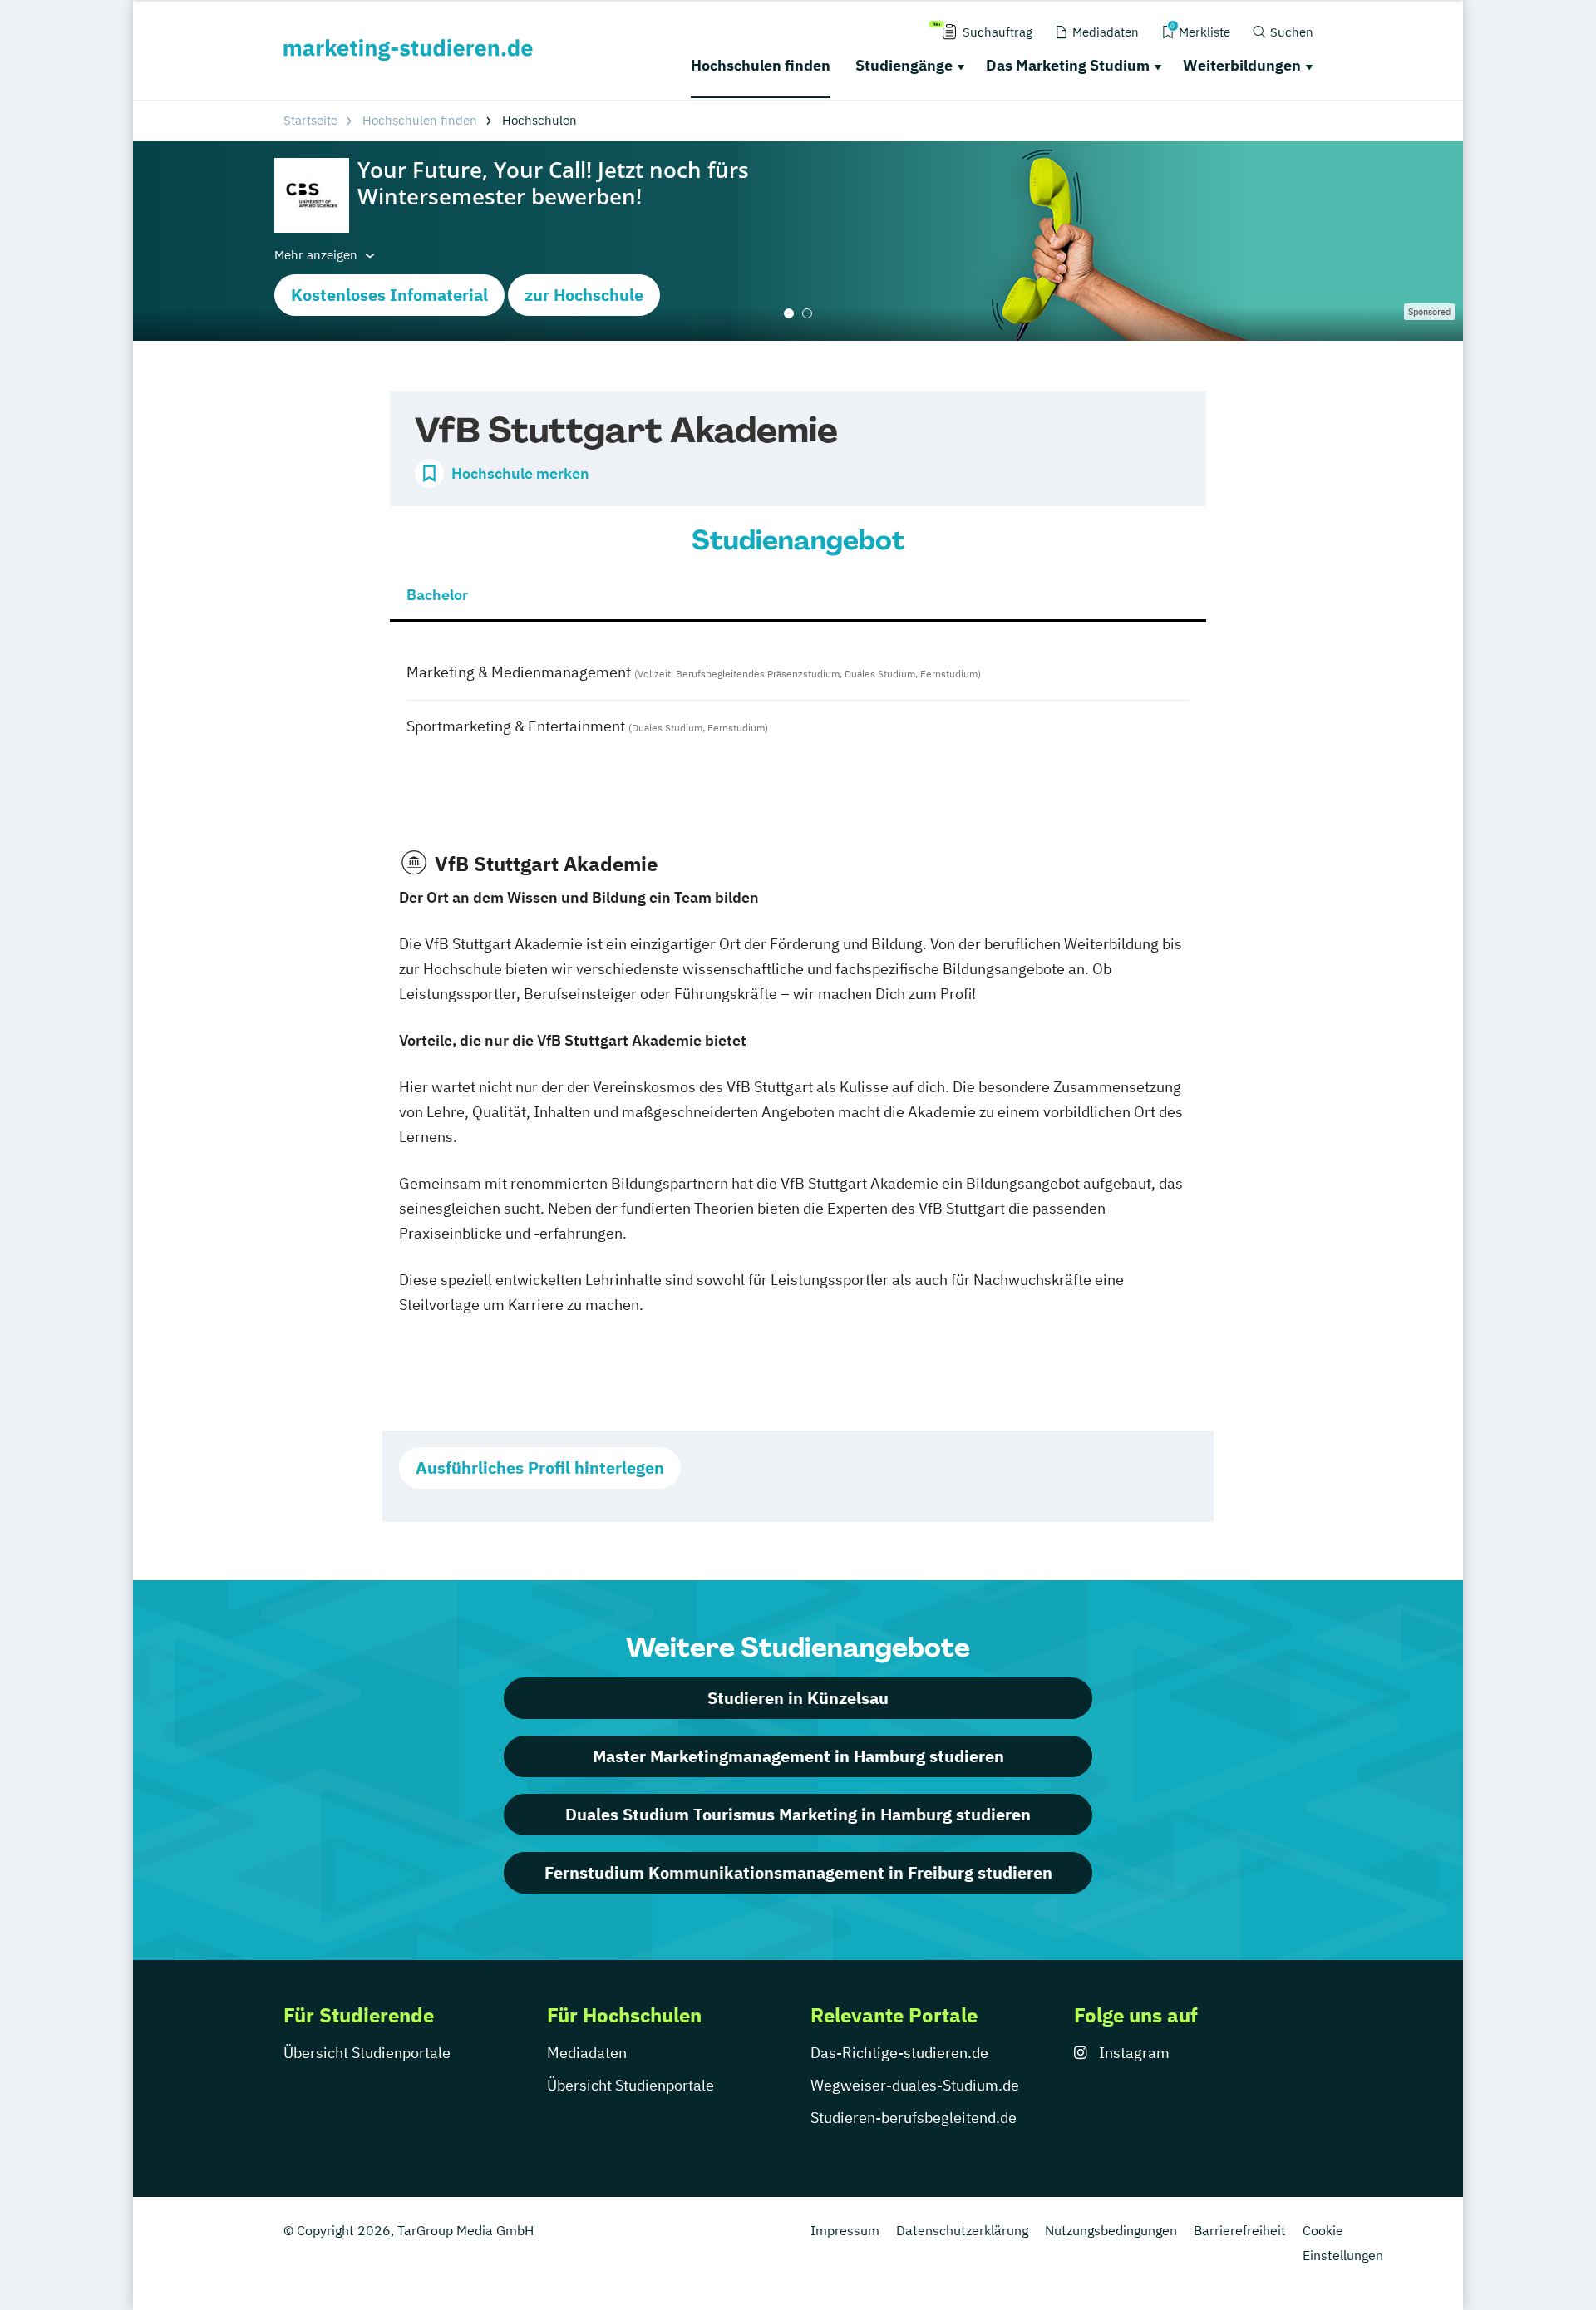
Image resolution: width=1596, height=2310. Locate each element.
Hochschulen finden (761, 65)
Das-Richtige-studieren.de (899, 2053)
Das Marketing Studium (1068, 65)
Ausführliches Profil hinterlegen (540, 1468)
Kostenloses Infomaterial (389, 295)
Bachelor (437, 595)
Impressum (845, 2230)
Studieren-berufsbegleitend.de (914, 2118)
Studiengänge (904, 65)
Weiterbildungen (1242, 65)
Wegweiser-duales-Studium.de (915, 2085)
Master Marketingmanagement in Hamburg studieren (798, 1756)
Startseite (310, 120)
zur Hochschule (584, 295)
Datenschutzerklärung (962, 2230)
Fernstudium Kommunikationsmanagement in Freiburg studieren (798, 1872)
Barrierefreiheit (1240, 2230)
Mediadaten (587, 2053)
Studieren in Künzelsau (798, 1698)
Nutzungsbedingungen (1111, 2230)
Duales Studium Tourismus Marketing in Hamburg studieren (798, 1814)
